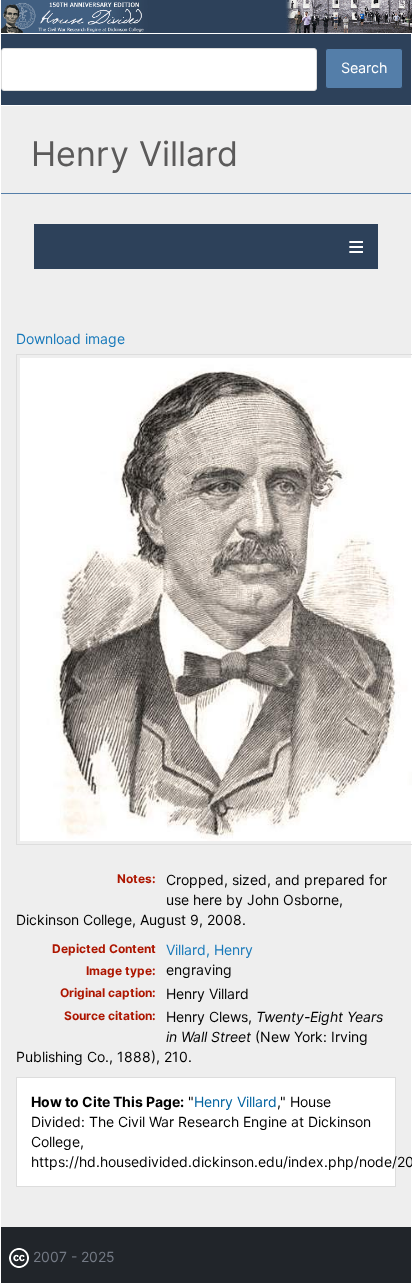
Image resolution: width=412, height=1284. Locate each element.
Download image (70, 338)
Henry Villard (235, 1101)
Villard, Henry (209, 949)
